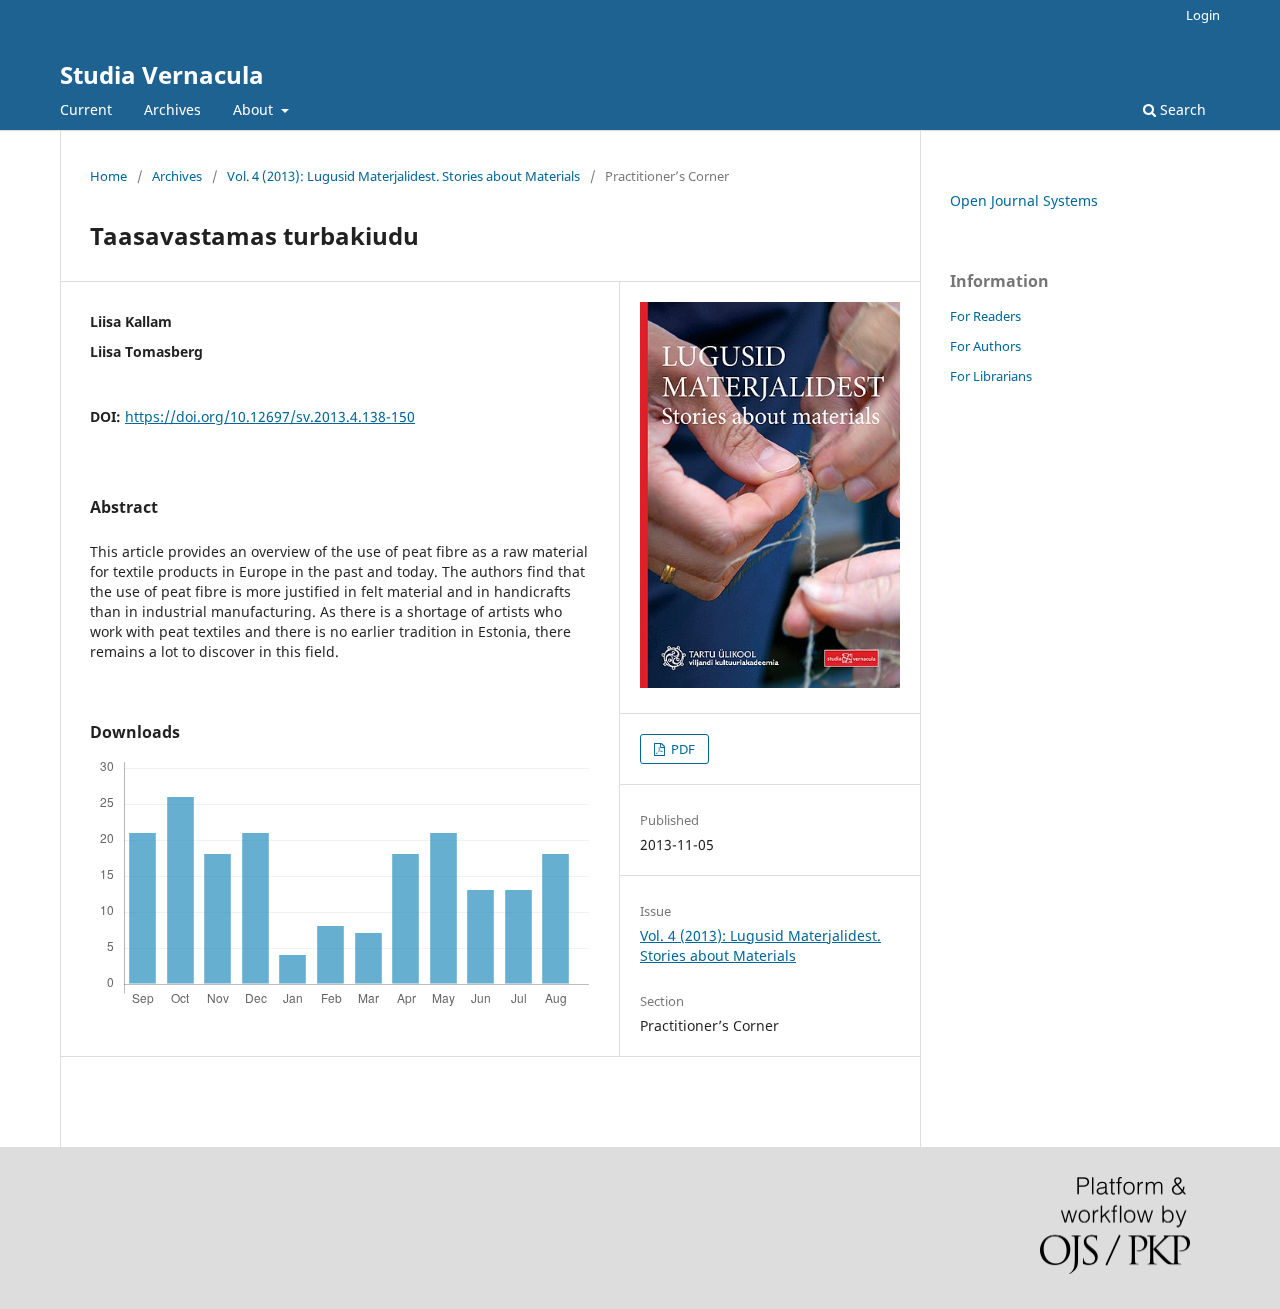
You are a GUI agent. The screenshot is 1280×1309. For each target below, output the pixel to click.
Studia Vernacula (162, 74)
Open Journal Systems (1024, 200)
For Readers (985, 316)
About (255, 109)
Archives (172, 109)
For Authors (985, 346)
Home (108, 176)
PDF (681, 749)
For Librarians (991, 376)
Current (86, 109)
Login (1203, 15)
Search (1181, 109)
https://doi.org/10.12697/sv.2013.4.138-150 (270, 416)
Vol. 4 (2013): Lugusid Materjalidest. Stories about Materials (403, 176)
